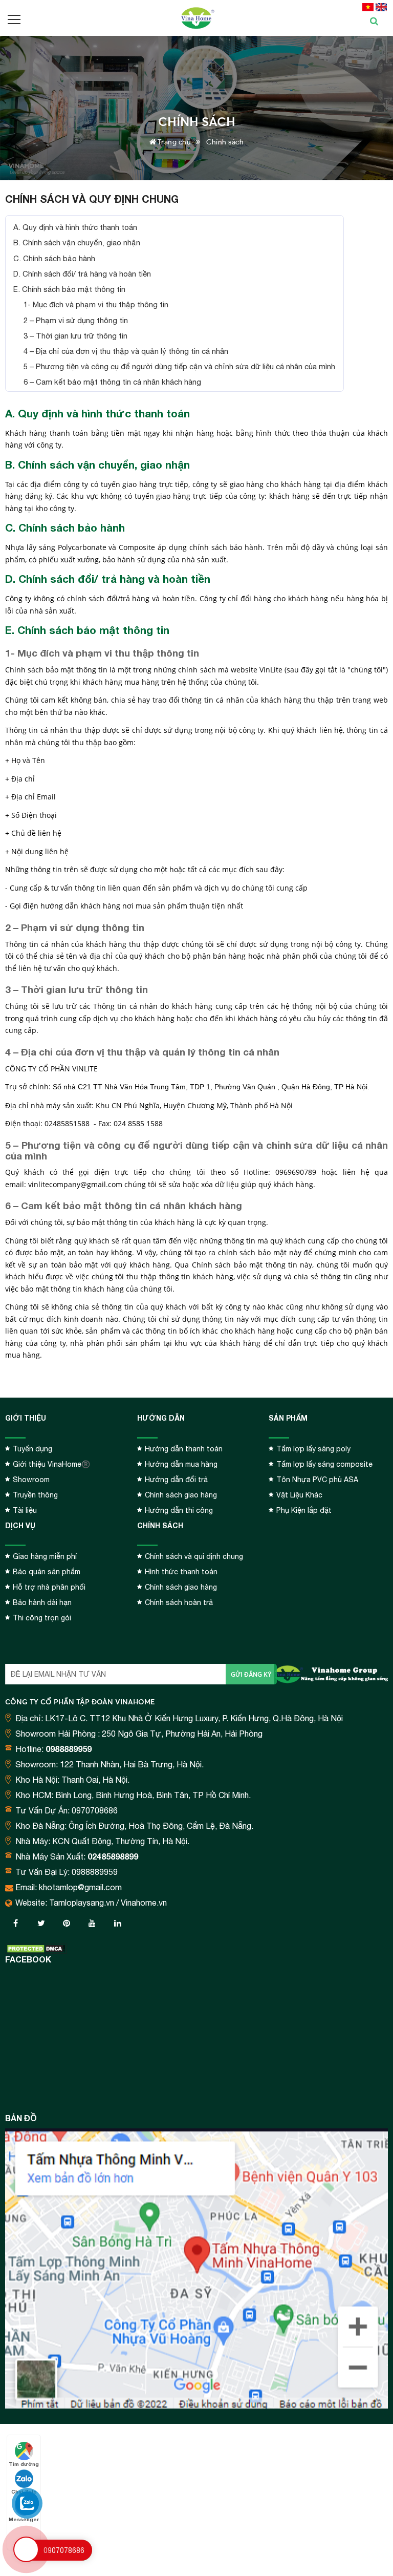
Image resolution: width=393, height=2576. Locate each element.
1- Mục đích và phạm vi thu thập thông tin (96, 304)
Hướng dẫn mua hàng (181, 1464)
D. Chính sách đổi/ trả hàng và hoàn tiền (82, 274)
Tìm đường (24, 2464)
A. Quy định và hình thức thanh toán (75, 227)
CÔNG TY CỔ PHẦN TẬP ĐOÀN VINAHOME (80, 1702)
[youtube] (92, 1923)
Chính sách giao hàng (181, 1495)
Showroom (31, 1480)
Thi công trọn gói (42, 1618)
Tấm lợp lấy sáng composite (324, 1464)
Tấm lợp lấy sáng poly (313, 1449)
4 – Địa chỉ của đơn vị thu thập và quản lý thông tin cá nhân (126, 351)
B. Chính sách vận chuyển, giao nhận (77, 242)
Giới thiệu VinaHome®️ (51, 1464)
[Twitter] (41, 1923)
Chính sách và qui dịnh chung (194, 1556)
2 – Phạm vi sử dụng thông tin (76, 320)
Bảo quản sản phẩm (47, 1572)
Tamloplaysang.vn (82, 1903)
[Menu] (15, 19)
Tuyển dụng (32, 1449)
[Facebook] (15, 1923)
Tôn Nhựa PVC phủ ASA (317, 1480)
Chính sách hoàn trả (179, 1602)
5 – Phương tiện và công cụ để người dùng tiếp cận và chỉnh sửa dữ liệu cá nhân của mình (179, 366)
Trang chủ (173, 142)
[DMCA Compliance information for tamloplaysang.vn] (36, 1949)
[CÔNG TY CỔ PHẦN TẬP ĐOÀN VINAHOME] (196, 18)
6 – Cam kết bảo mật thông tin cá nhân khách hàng (112, 382)
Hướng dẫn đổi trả (176, 1480)
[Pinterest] (67, 1923)
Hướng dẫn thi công (179, 1510)
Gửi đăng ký (251, 1674)
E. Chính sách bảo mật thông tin (69, 289)
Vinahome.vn (144, 1903)
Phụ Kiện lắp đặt (304, 1510)
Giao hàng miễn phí (45, 1556)
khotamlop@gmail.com (80, 1887)
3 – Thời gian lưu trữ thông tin (75, 336)
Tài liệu (25, 1510)
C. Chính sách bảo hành (54, 258)
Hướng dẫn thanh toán (184, 1449)
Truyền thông (35, 1495)
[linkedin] (118, 1923)
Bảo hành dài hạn (42, 1602)
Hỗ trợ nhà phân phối (49, 1587)
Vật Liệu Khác (299, 1495)
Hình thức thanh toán (181, 1572)
